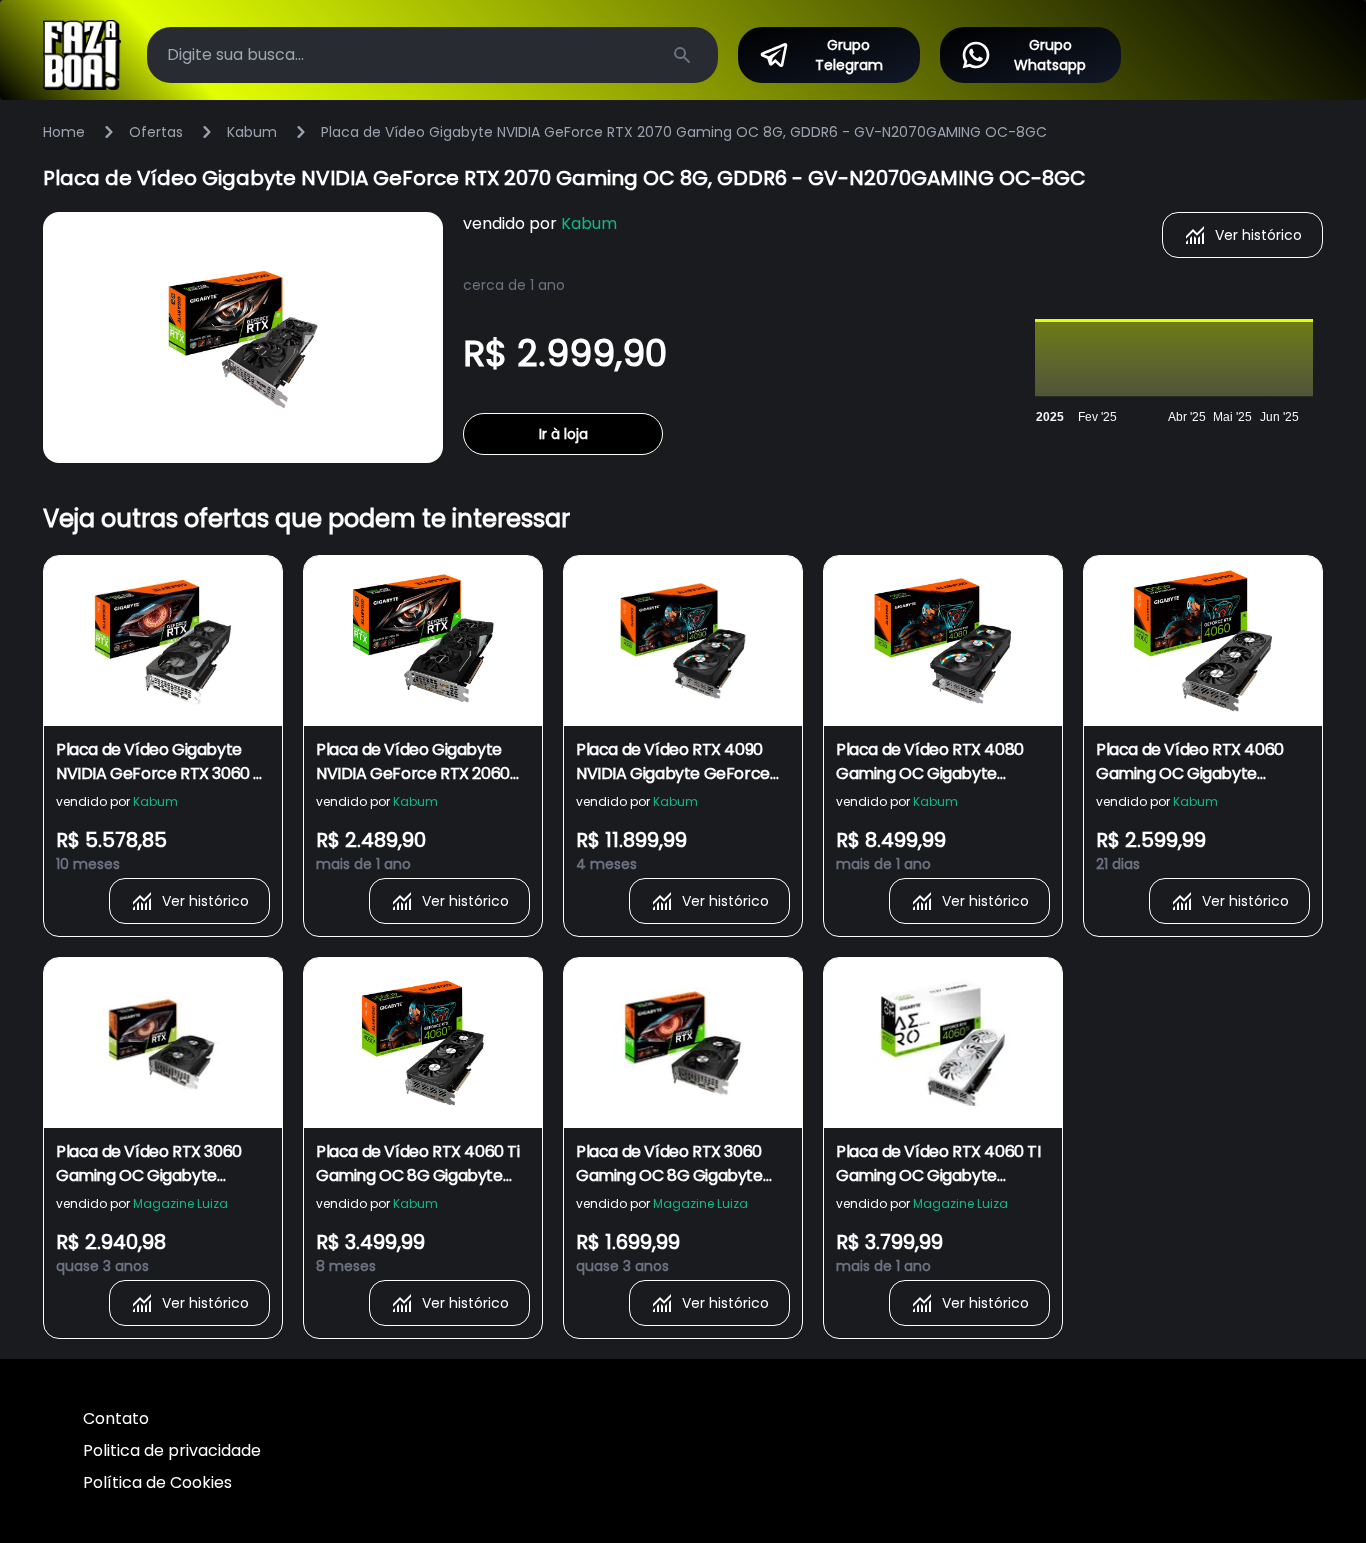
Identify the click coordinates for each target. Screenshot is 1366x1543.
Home (64, 132)
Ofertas (156, 132)
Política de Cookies (157, 1482)
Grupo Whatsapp (1050, 55)
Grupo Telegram (849, 55)
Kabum (252, 132)
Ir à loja (563, 434)
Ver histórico (1258, 235)
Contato (116, 1418)
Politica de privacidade (172, 1450)
